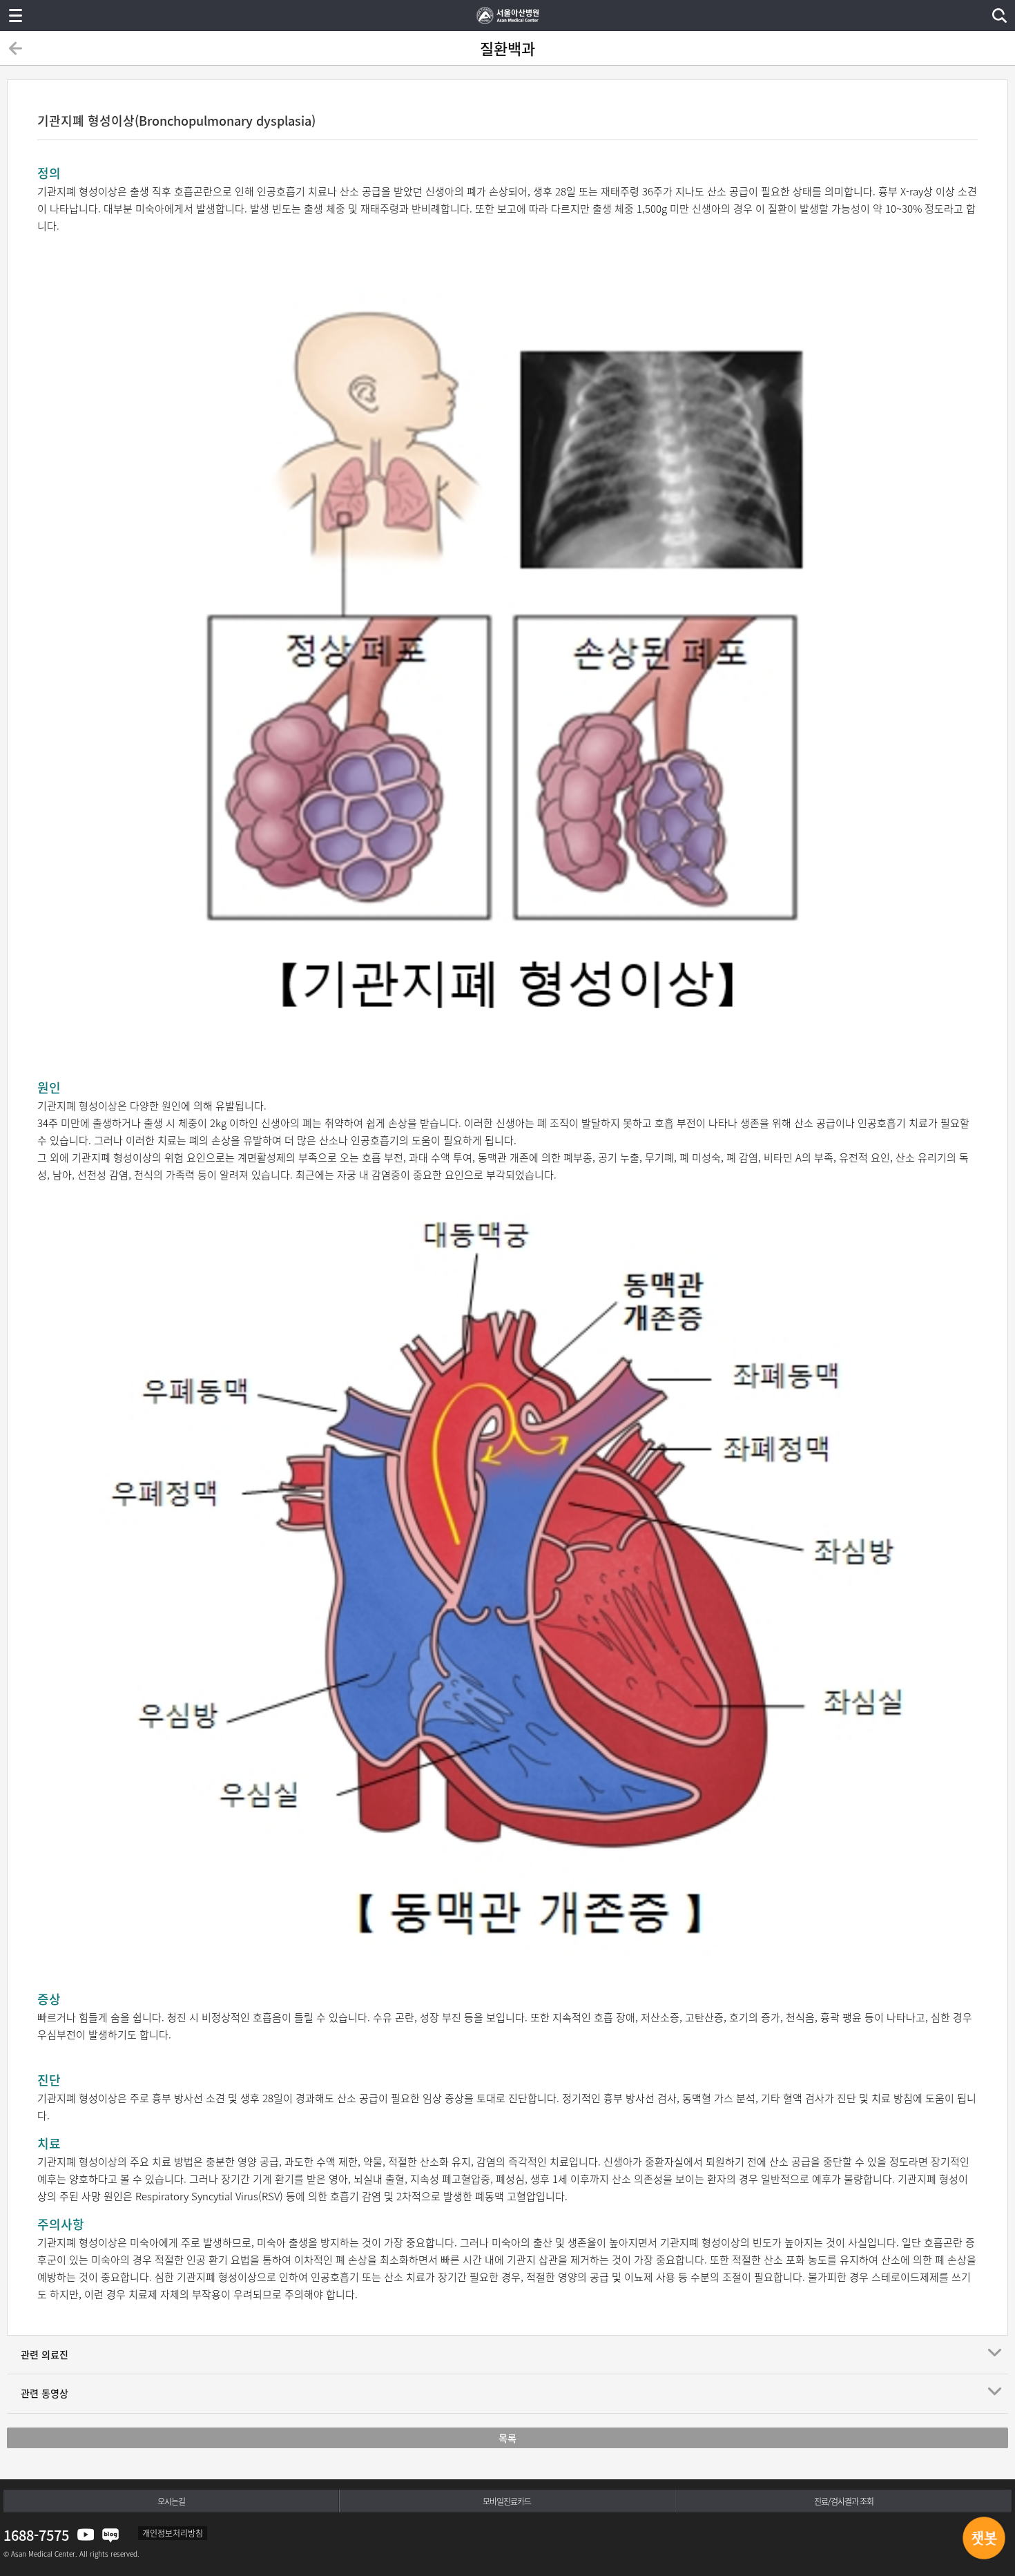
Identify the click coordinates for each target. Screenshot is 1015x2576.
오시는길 (171, 2501)
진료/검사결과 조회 (844, 2501)
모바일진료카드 (507, 2501)
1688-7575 (36, 2535)
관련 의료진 (45, 2354)
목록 (507, 2438)
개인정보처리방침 (173, 2533)
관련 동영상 (45, 2393)
